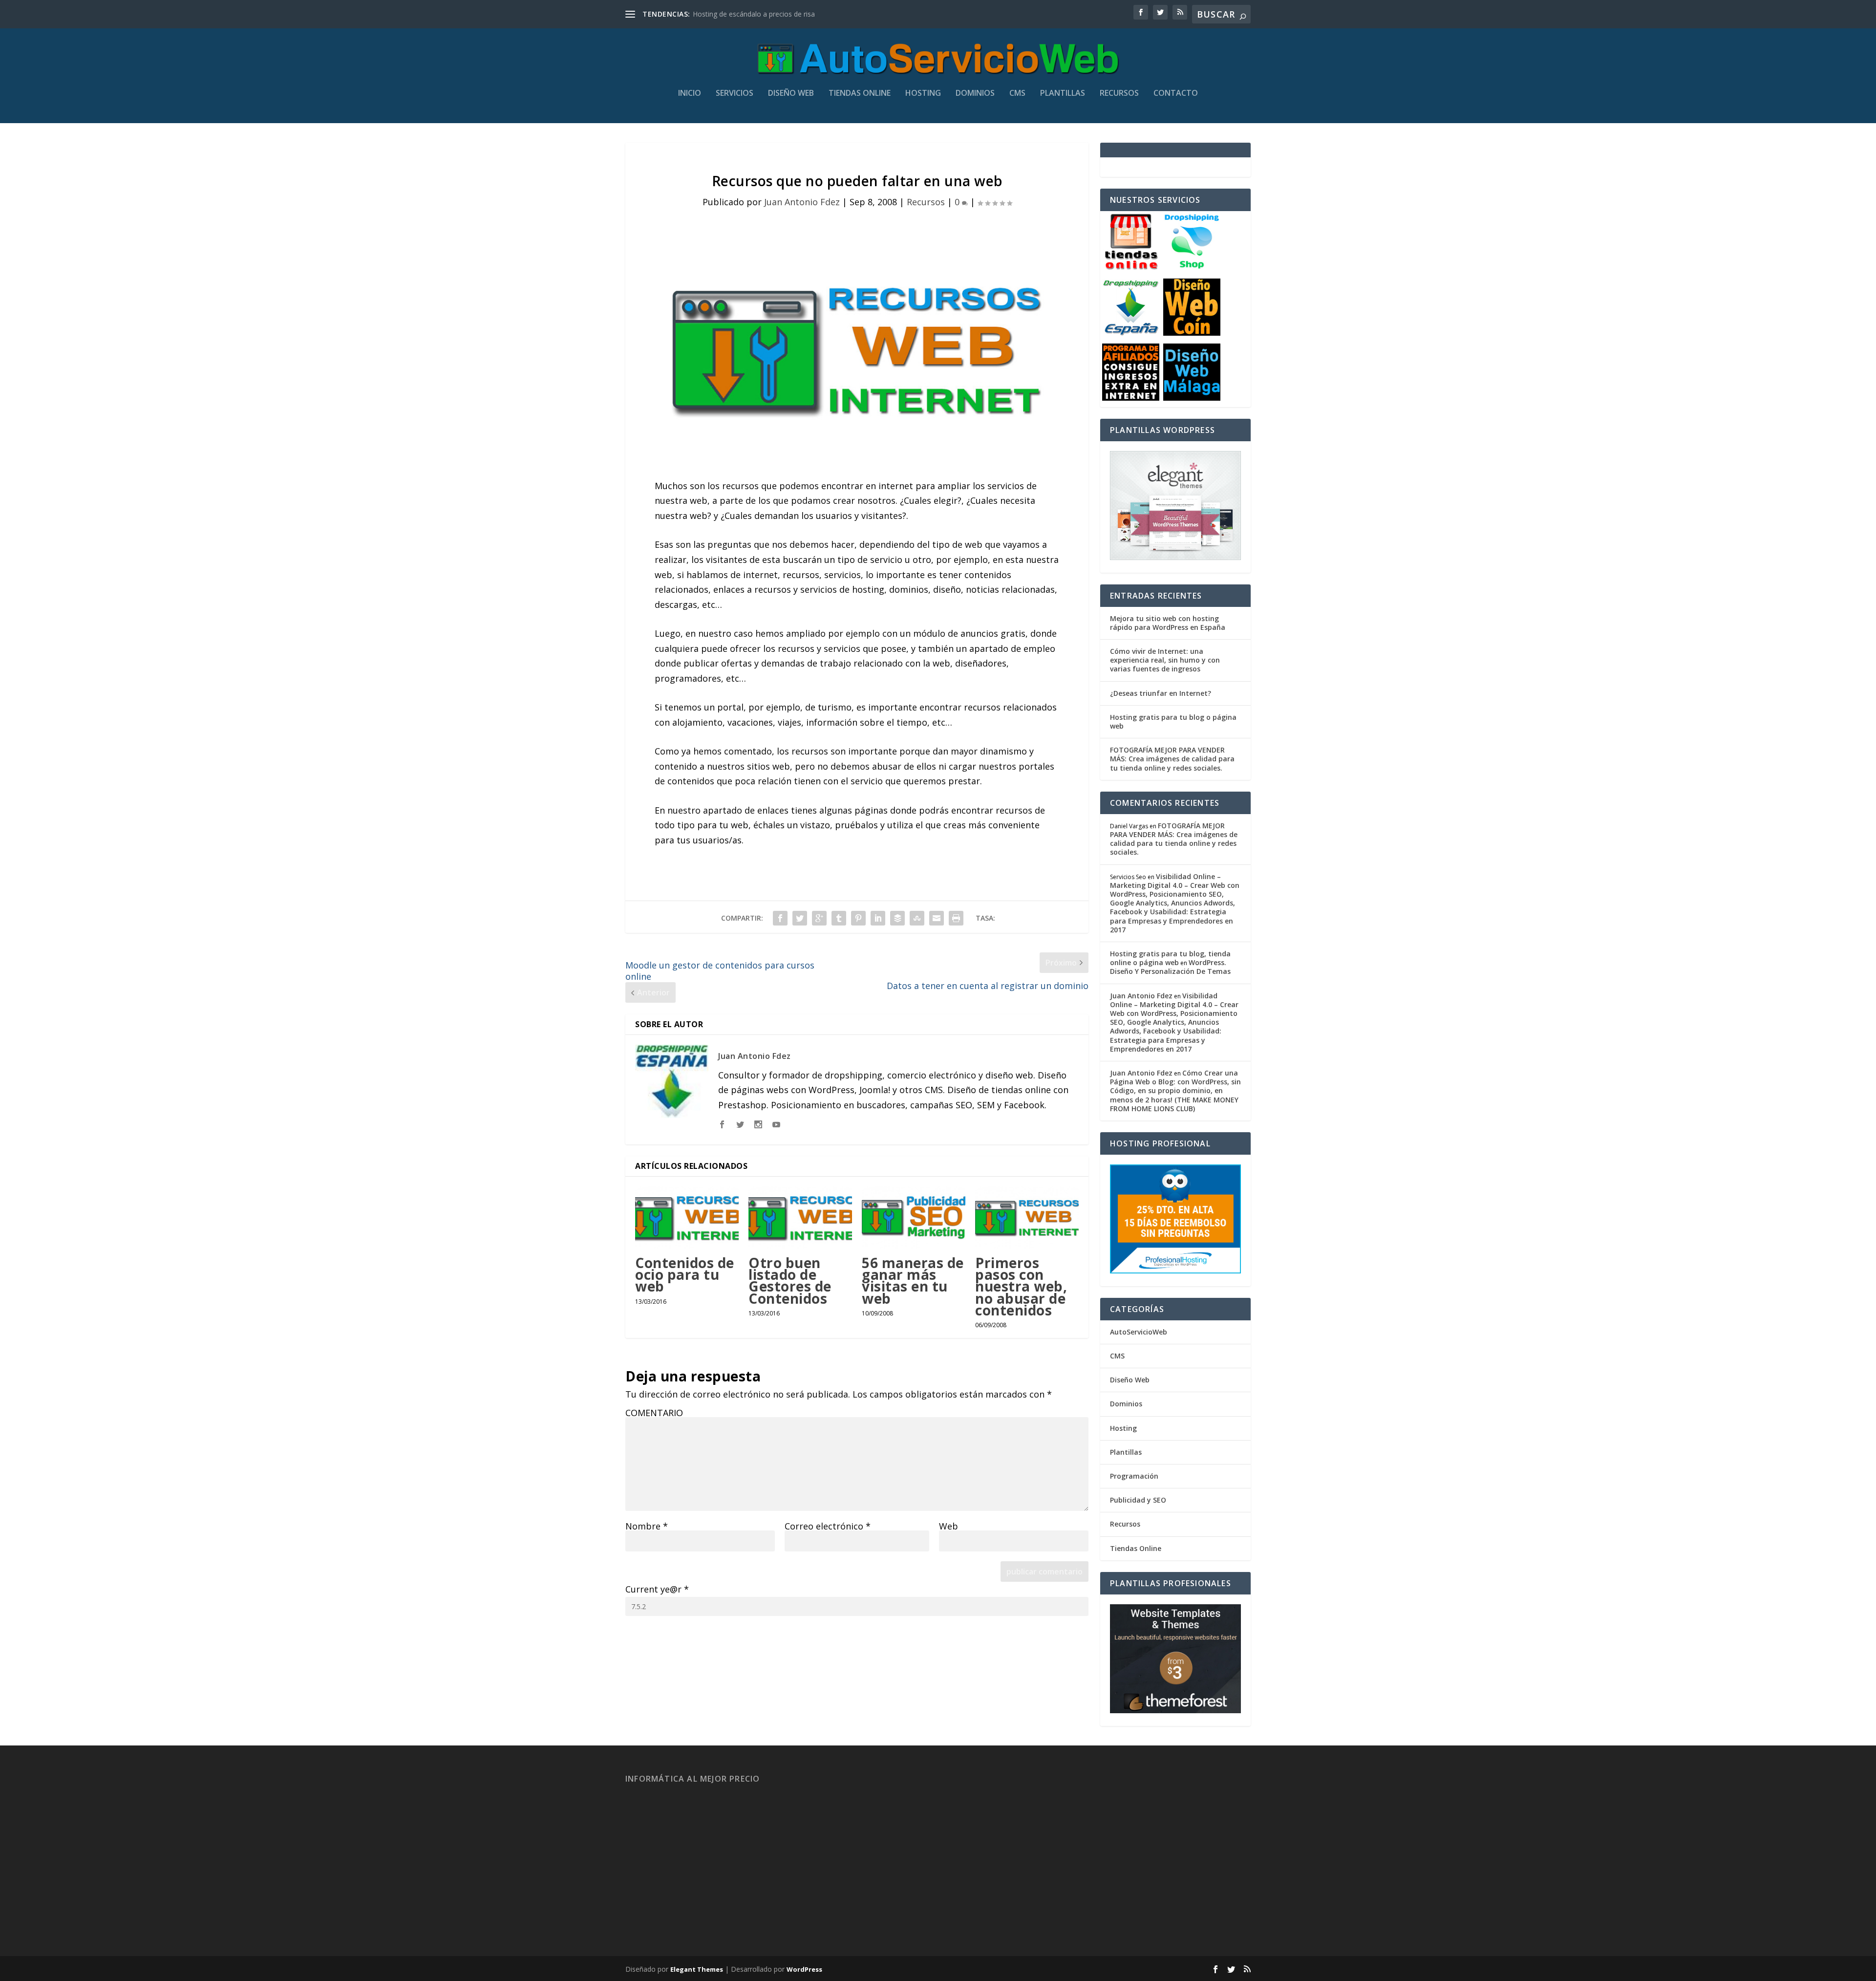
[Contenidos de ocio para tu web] (687, 1217)
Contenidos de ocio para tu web (685, 1274)
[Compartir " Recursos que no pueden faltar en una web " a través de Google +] (819, 918)
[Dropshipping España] (1131, 333)
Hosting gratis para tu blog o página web (1173, 721)
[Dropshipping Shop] (1192, 268)
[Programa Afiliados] (1131, 398)
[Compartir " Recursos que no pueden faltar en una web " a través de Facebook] (780, 918)
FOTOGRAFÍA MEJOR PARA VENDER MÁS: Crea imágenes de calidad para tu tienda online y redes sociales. (1172, 759)
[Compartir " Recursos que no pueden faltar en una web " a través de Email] (937, 918)
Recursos (1119, 94)
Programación (1134, 1476)
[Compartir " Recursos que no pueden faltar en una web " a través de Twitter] (800, 918)
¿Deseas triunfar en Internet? (1161, 693)
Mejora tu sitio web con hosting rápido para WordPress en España (1168, 623)
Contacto (1176, 94)
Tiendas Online (860, 94)
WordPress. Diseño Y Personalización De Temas (1170, 967)
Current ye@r (657, 1589)
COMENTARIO (654, 1413)
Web (949, 1526)
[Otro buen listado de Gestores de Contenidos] (800, 1217)
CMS (1017, 94)
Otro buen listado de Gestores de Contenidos (790, 1281)
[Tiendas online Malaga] (1131, 268)
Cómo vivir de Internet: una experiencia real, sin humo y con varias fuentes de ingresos (1165, 660)
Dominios (975, 94)
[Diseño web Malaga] (1192, 398)
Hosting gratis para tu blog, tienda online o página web (1170, 958)
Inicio (690, 94)
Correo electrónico (828, 1526)
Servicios (735, 94)
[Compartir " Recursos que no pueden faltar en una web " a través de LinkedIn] (878, 918)
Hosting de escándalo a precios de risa (754, 14)
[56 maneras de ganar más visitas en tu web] (914, 1217)
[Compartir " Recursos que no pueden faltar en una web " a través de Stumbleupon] (917, 918)
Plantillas (1063, 94)
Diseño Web (791, 94)
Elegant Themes (697, 1969)
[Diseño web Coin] (1192, 333)
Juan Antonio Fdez (802, 202)
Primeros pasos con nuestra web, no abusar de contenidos (1021, 1286)
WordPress (804, 1969)
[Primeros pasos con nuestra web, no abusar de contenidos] (1027, 1217)
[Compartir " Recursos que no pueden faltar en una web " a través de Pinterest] (858, 918)
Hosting (923, 94)
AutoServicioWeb (1139, 1332)
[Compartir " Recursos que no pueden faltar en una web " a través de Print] (956, 918)
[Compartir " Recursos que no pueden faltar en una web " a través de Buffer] (897, 918)
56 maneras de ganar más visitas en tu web (913, 1281)
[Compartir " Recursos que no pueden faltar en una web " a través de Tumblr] (839, 918)
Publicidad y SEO (1138, 1500)
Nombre (647, 1526)
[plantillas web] (1175, 1711)
